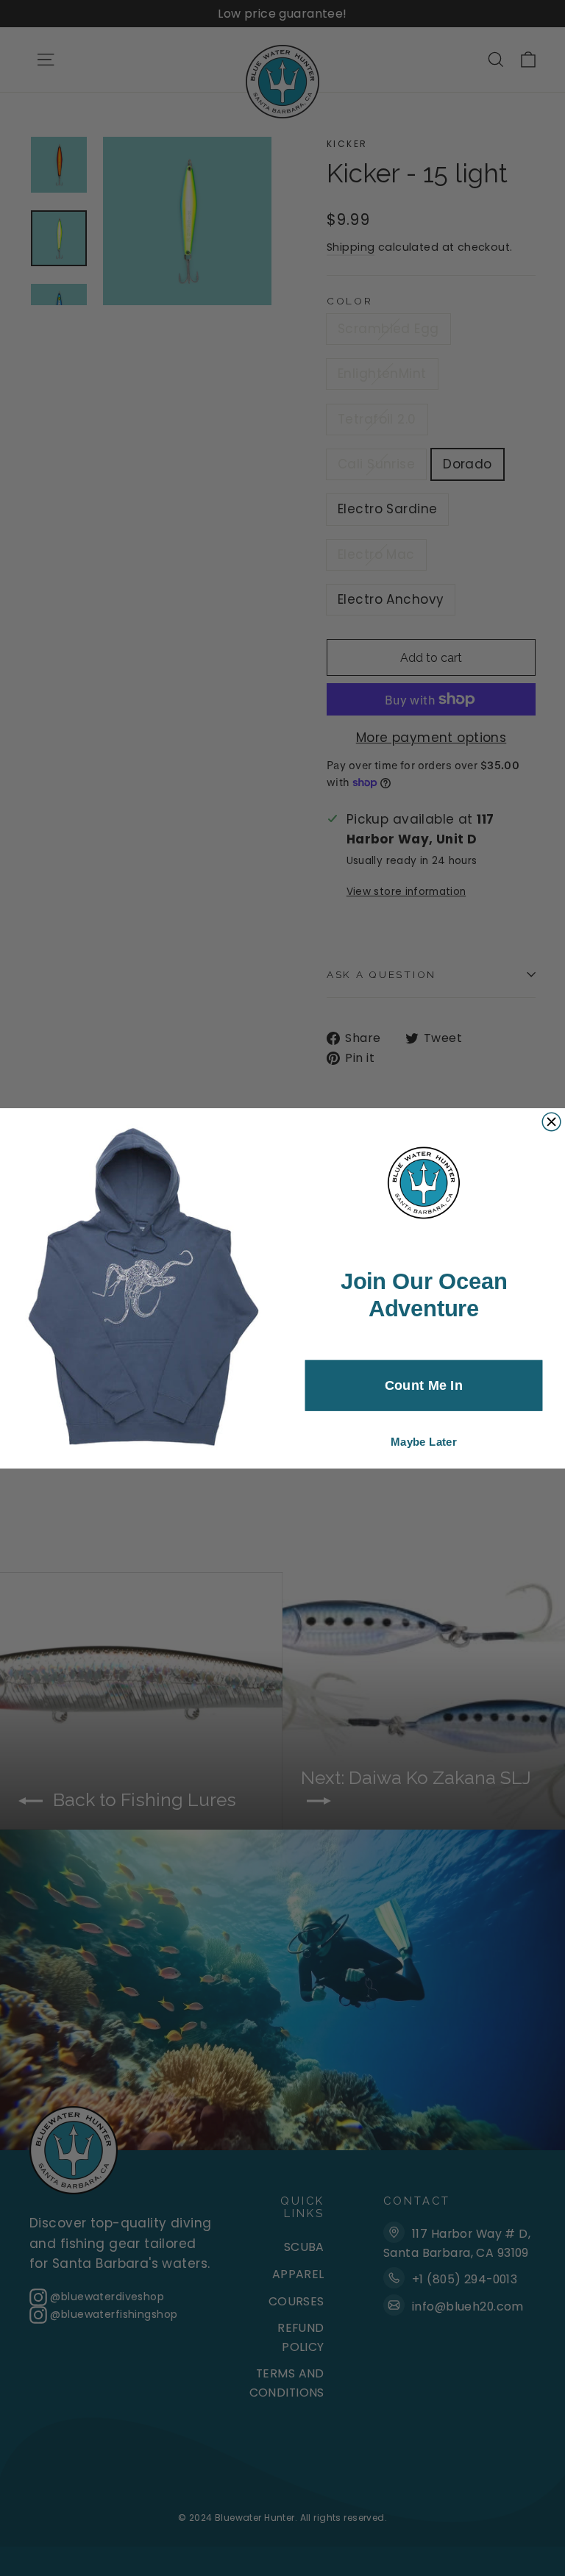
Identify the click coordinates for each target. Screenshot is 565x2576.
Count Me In (424, 1385)
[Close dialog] (551, 1122)
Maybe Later (424, 1442)
